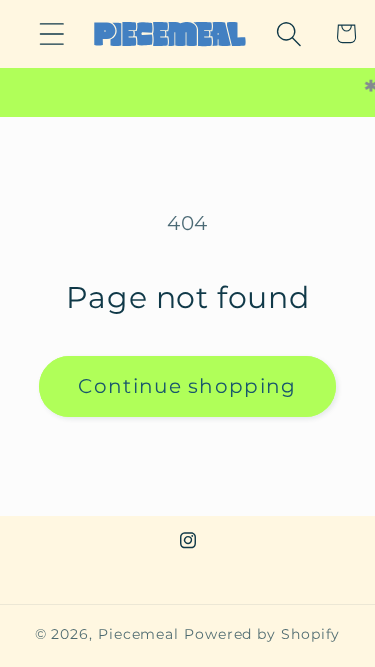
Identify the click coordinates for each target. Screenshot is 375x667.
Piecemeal (141, 634)
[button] (51, 33)
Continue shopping (187, 386)
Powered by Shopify (262, 634)
